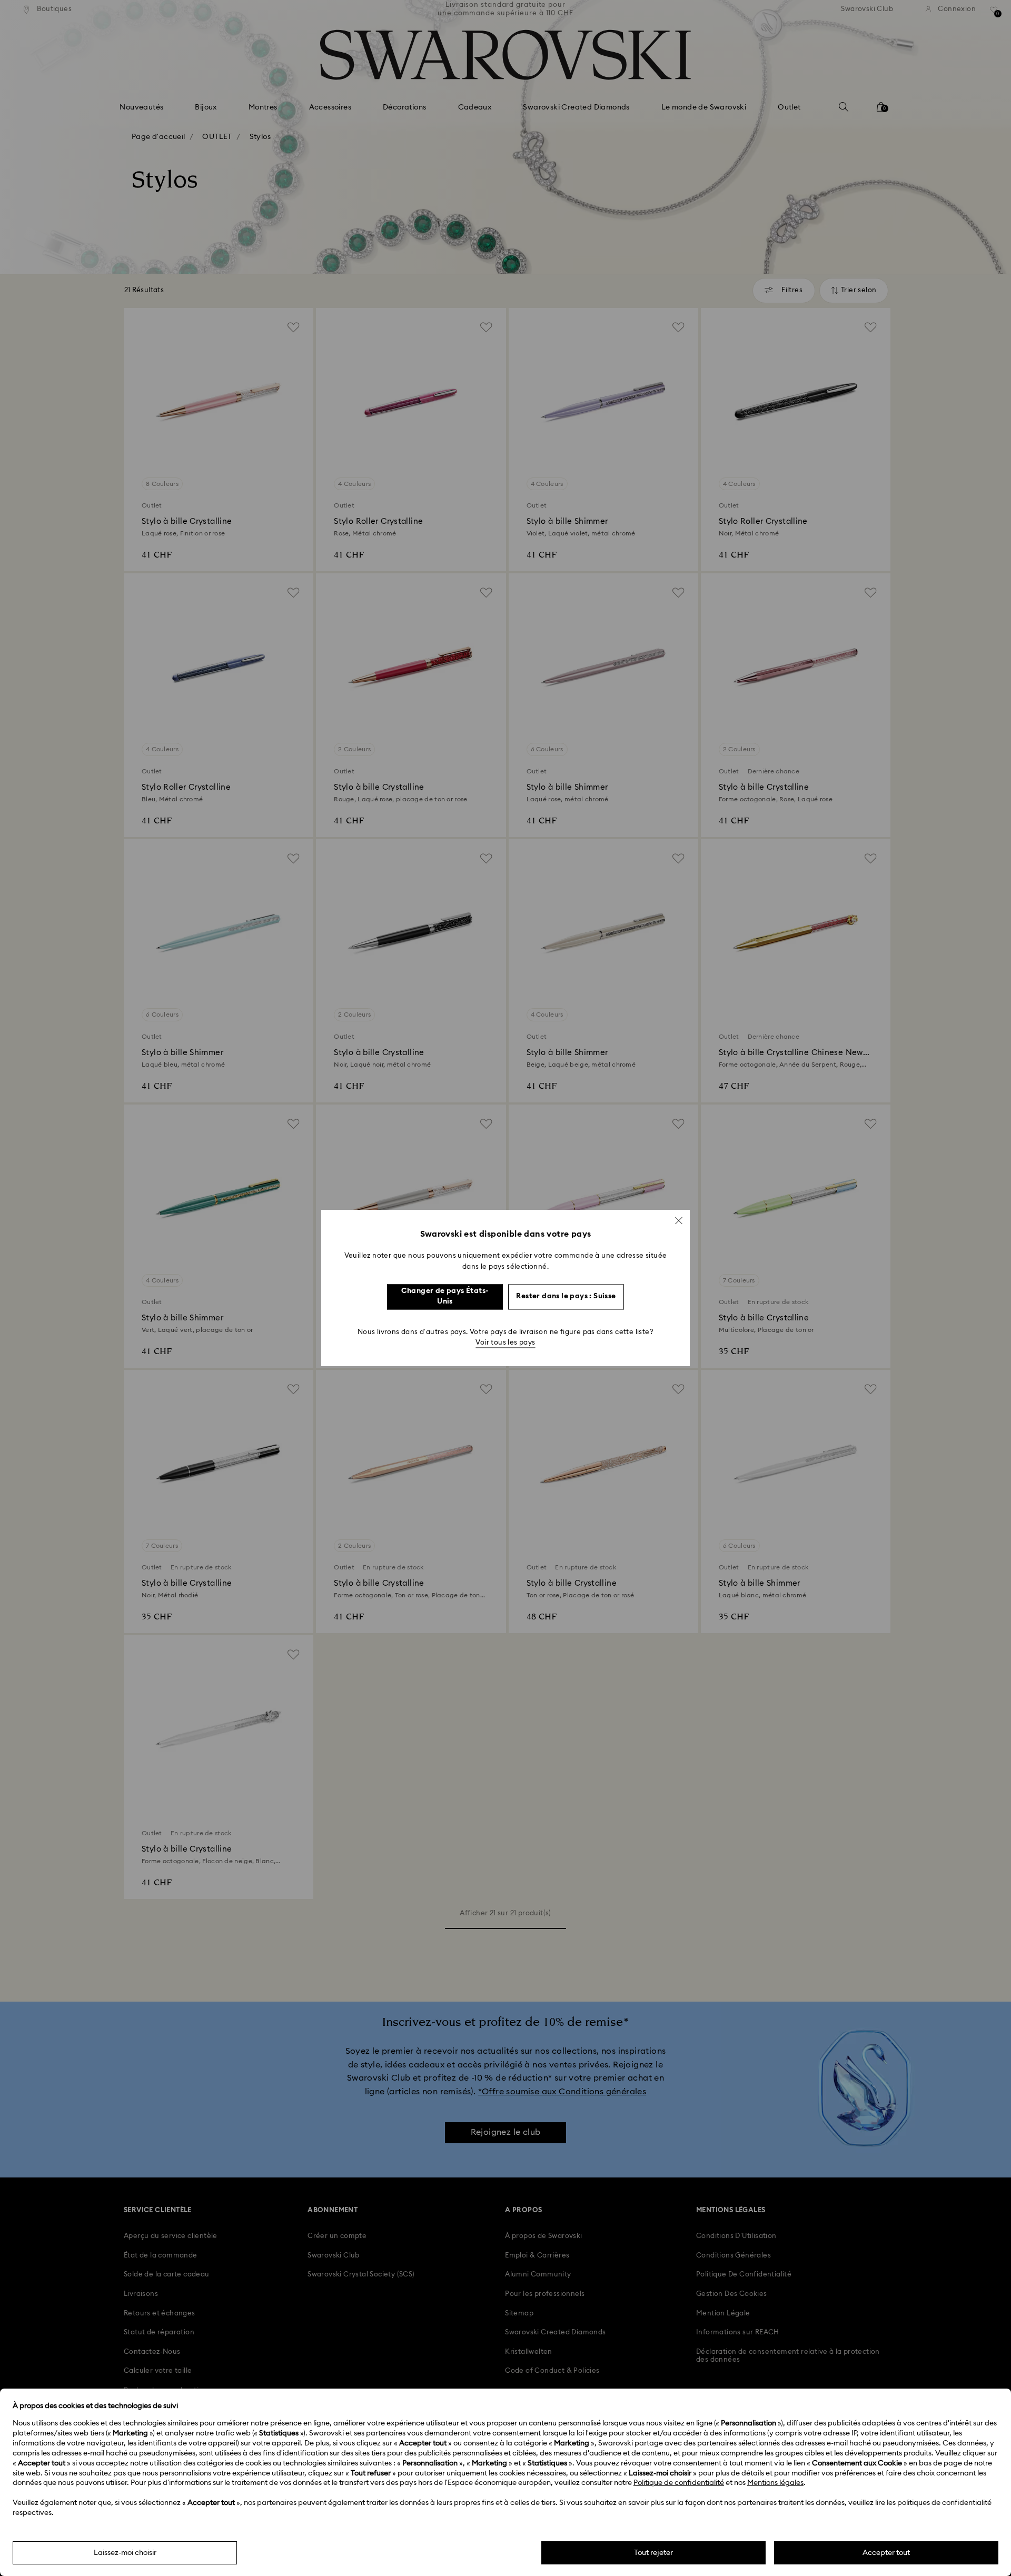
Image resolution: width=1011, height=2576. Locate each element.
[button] (679, 1220)
